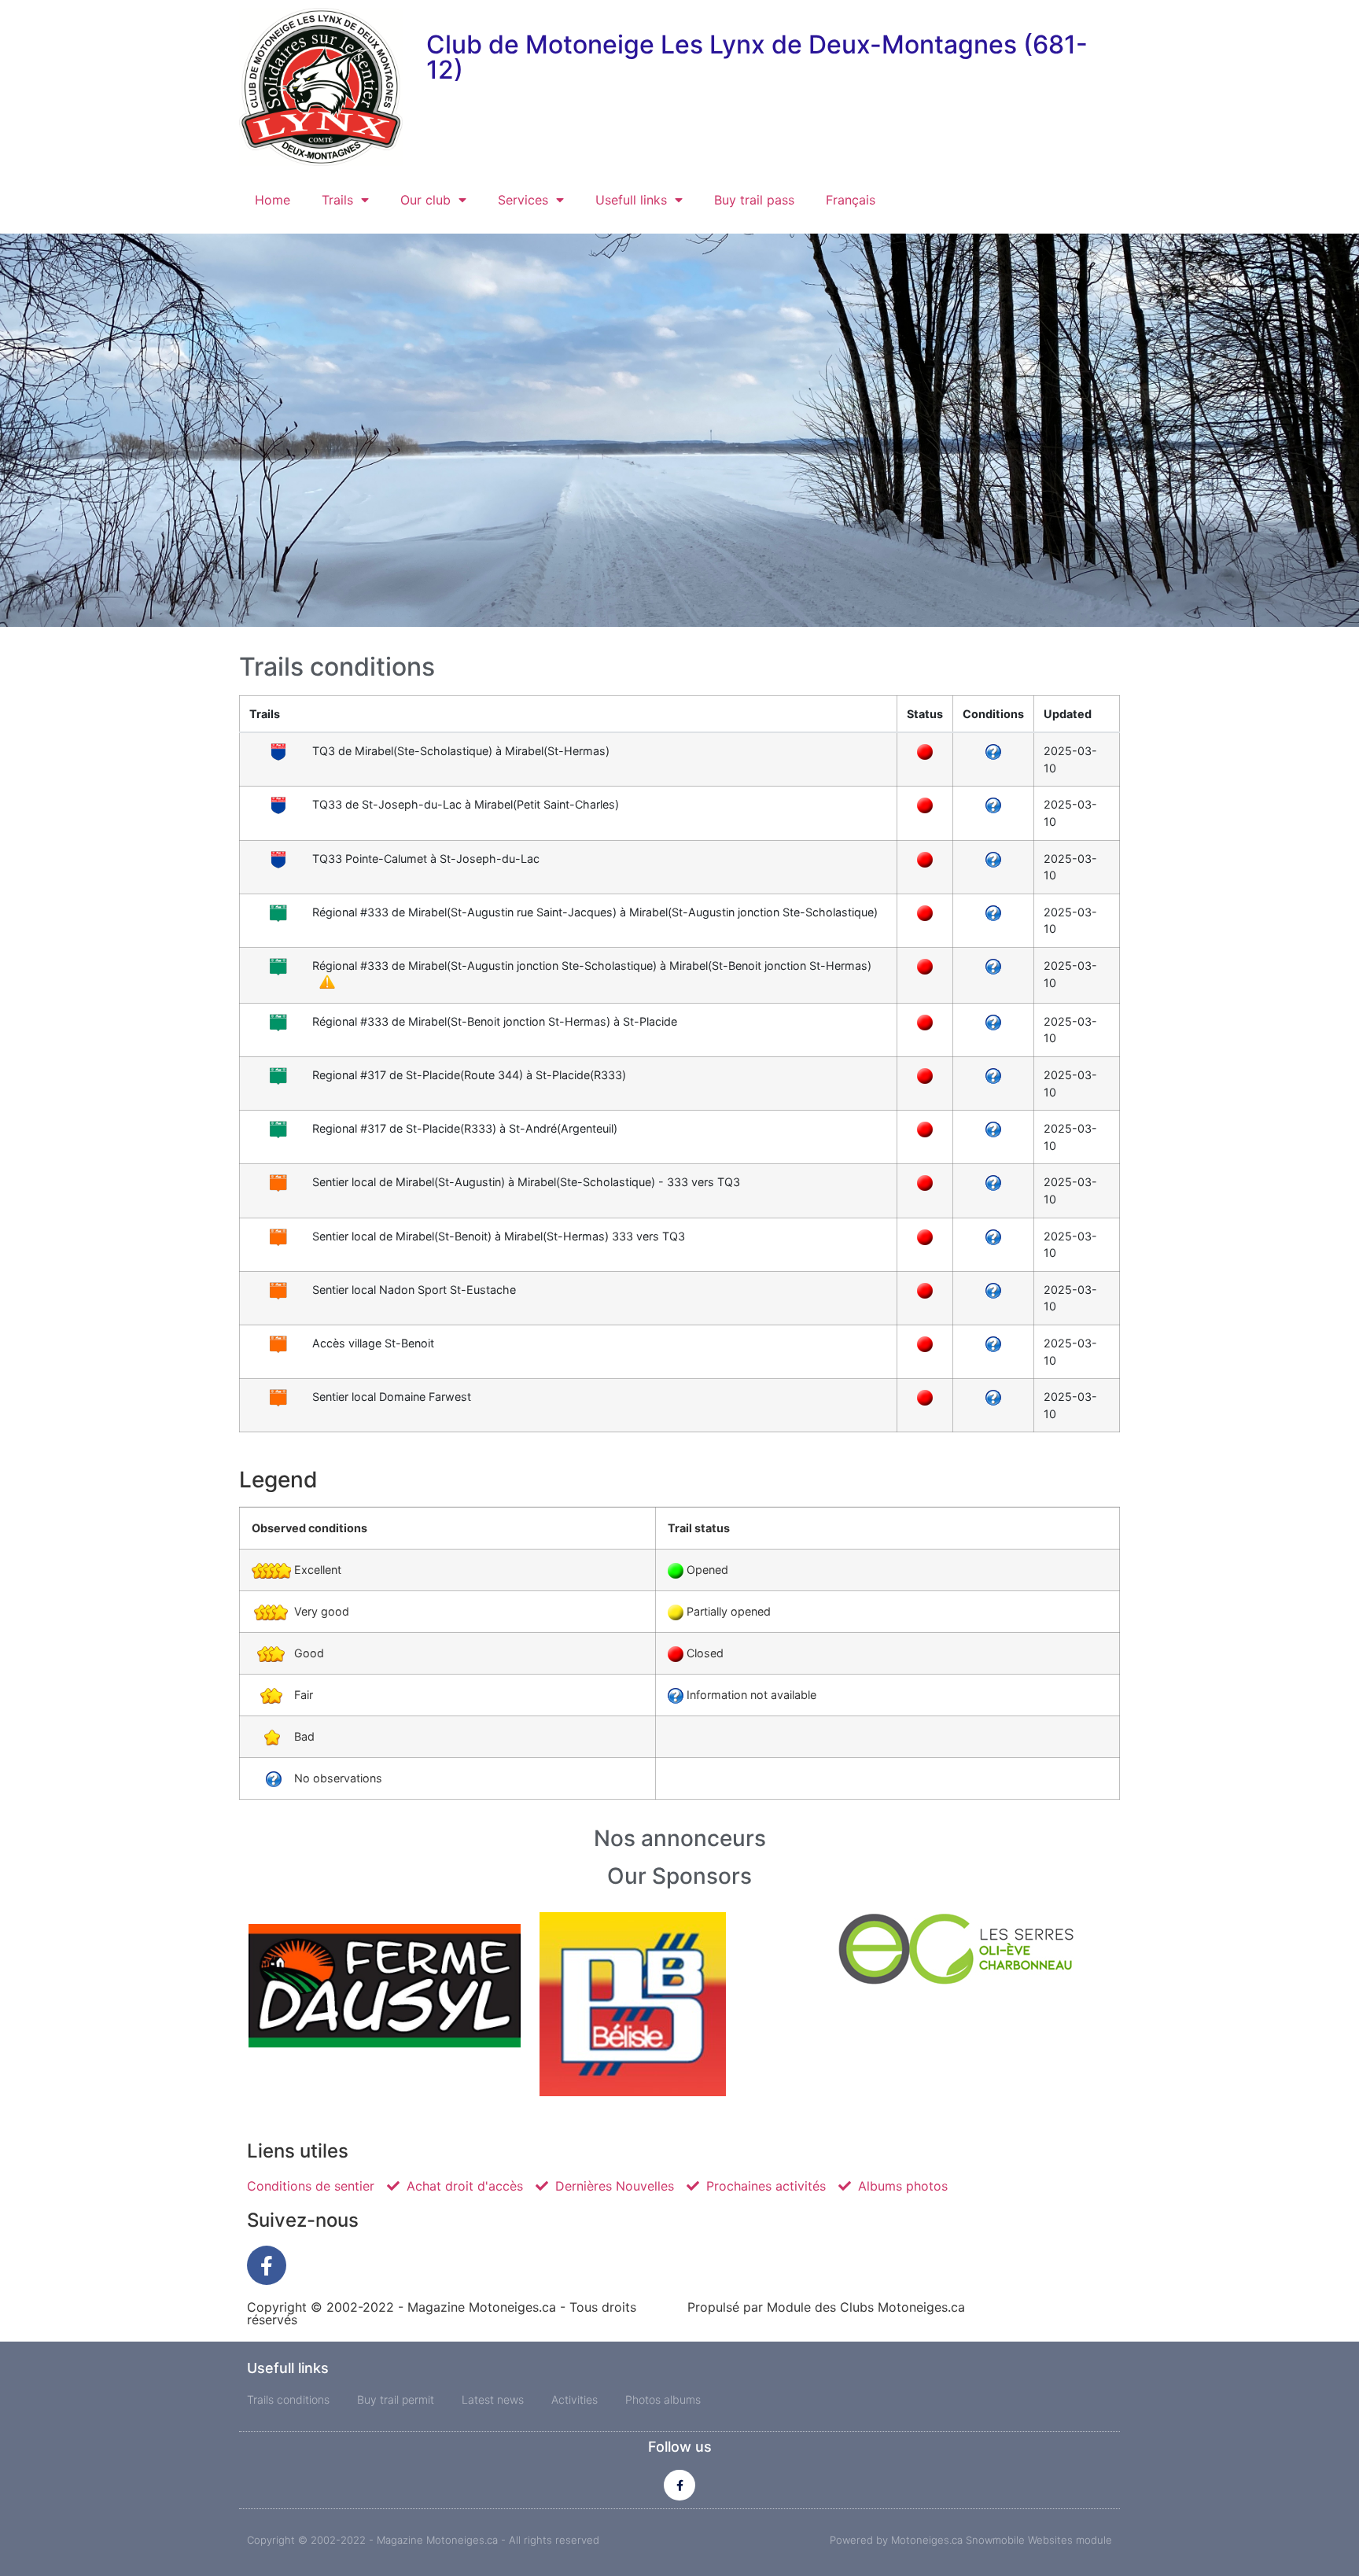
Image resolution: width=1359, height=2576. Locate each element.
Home (273, 200)
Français (851, 200)
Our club (425, 200)
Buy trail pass (754, 200)
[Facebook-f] (267, 2265)
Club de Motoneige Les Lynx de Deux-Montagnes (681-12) (757, 57)
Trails (337, 200)
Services (523, 200)
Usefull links (631, 200)
